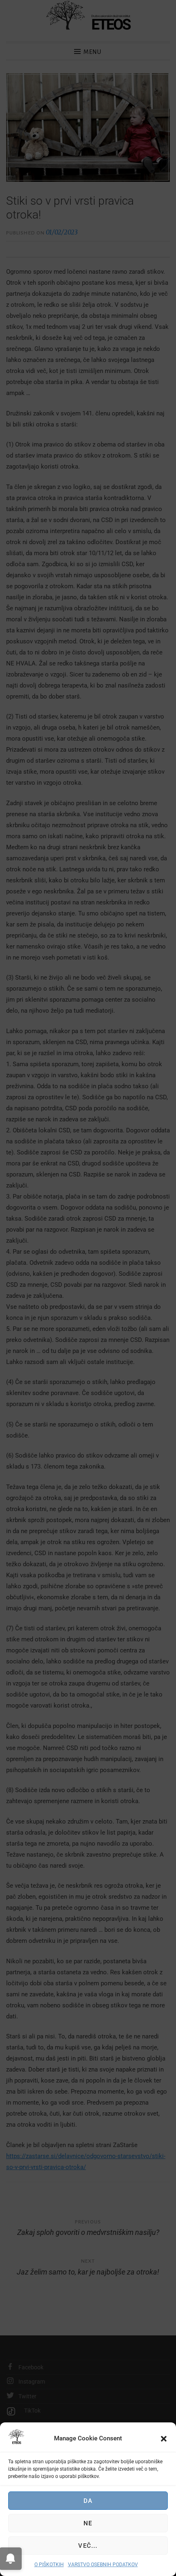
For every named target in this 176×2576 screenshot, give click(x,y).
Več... (88, 2546)
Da (88, 2501)
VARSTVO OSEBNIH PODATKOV (103, 2565)
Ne (88, 2523)
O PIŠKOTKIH (49, 2565)
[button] (164, 2439)
